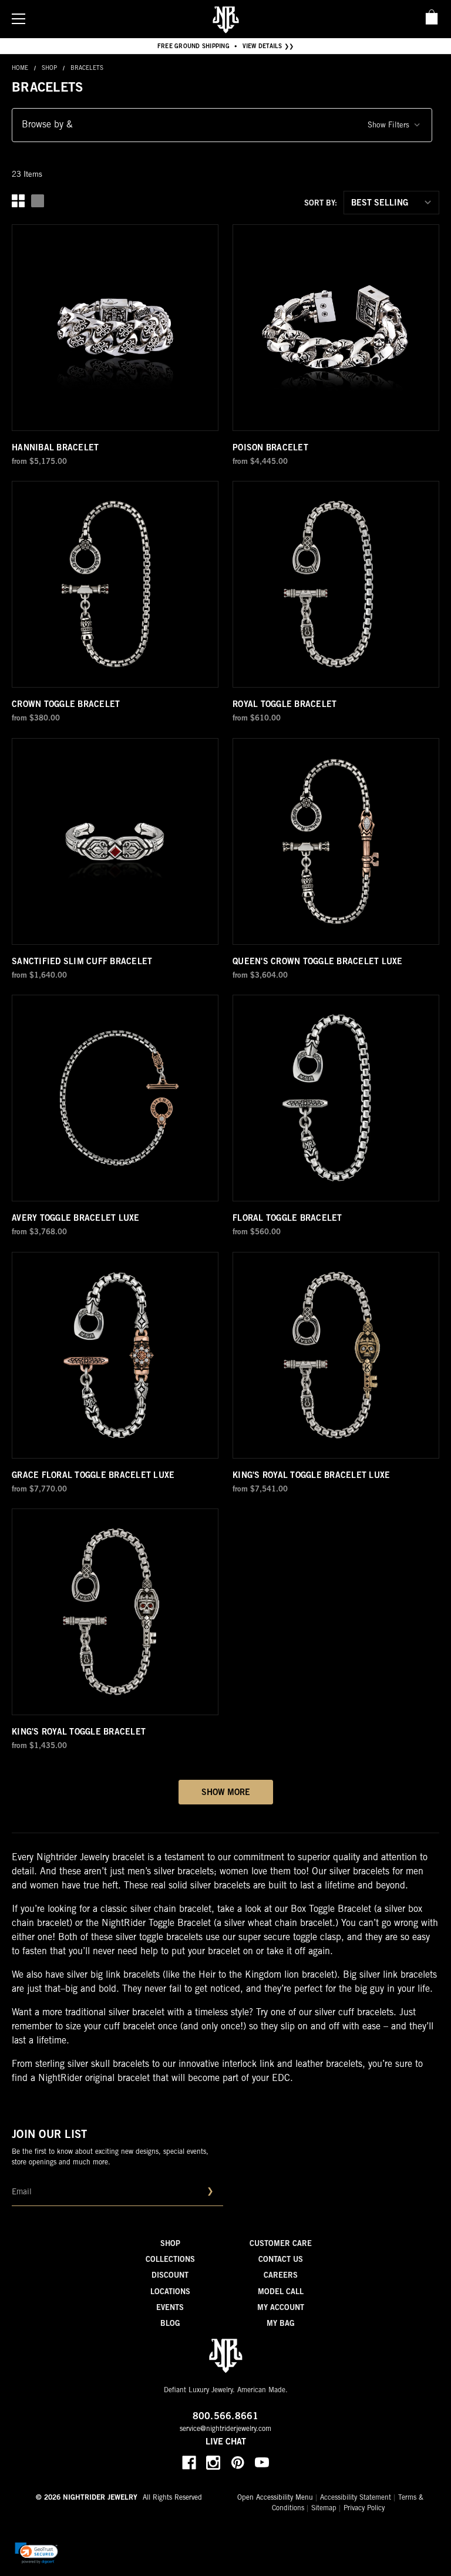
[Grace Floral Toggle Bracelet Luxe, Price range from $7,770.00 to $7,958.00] (115, 1355)
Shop (170, 2245)
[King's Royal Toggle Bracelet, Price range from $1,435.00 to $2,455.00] (115, 1612)
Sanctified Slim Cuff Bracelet (82, 962)
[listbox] (391, 203)
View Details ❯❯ (268, 47)
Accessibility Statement (356, 2498)
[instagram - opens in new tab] (213, 2463)
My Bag (281, 2324)
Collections (170, 2260)
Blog (170, 2324)
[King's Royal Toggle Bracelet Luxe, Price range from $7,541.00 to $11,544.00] (336, 1355)
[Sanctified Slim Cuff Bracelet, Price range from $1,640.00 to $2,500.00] (115, 841)
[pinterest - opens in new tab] (238, 2463)
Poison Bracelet (270, 449)
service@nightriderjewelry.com (225, 2429)
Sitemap (324, 2508)
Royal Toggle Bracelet (285, 705)
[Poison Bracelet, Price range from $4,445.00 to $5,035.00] (336, 328)
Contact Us (281, 2260)
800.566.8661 (226, 2417)
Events (170, 2309)
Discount (170, 2276)
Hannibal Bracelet (55, 449)
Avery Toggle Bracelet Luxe (76, 1219)
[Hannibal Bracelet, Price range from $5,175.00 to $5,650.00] (115, 328)
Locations (170, 2293)
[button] (222, 125)
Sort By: (321, 204)
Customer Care (281, 2245)
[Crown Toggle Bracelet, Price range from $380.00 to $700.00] (115, 584)
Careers (281, 2276)
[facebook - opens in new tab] (189, 2463)
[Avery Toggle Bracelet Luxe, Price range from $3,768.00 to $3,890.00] (115, 1098)
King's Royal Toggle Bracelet (79, 1733)
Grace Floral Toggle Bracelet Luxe (93, 1476)
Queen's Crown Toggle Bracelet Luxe (318, 962)
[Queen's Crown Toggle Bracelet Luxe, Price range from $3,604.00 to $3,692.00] (336, 841)
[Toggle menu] (18, 18)
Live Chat (226, 2443)
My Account (281, 2309)
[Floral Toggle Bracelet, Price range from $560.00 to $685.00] (336, 1098)
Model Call (281, 2293)
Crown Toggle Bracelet (66, 705)
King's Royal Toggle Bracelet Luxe (311, 1476)
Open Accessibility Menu (275, 2498)
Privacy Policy (364, 2508)
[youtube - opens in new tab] (262, 2463)
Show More (226, 1793)
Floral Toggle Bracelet (287, 1219)
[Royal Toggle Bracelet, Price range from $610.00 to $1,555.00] (336, 584)
